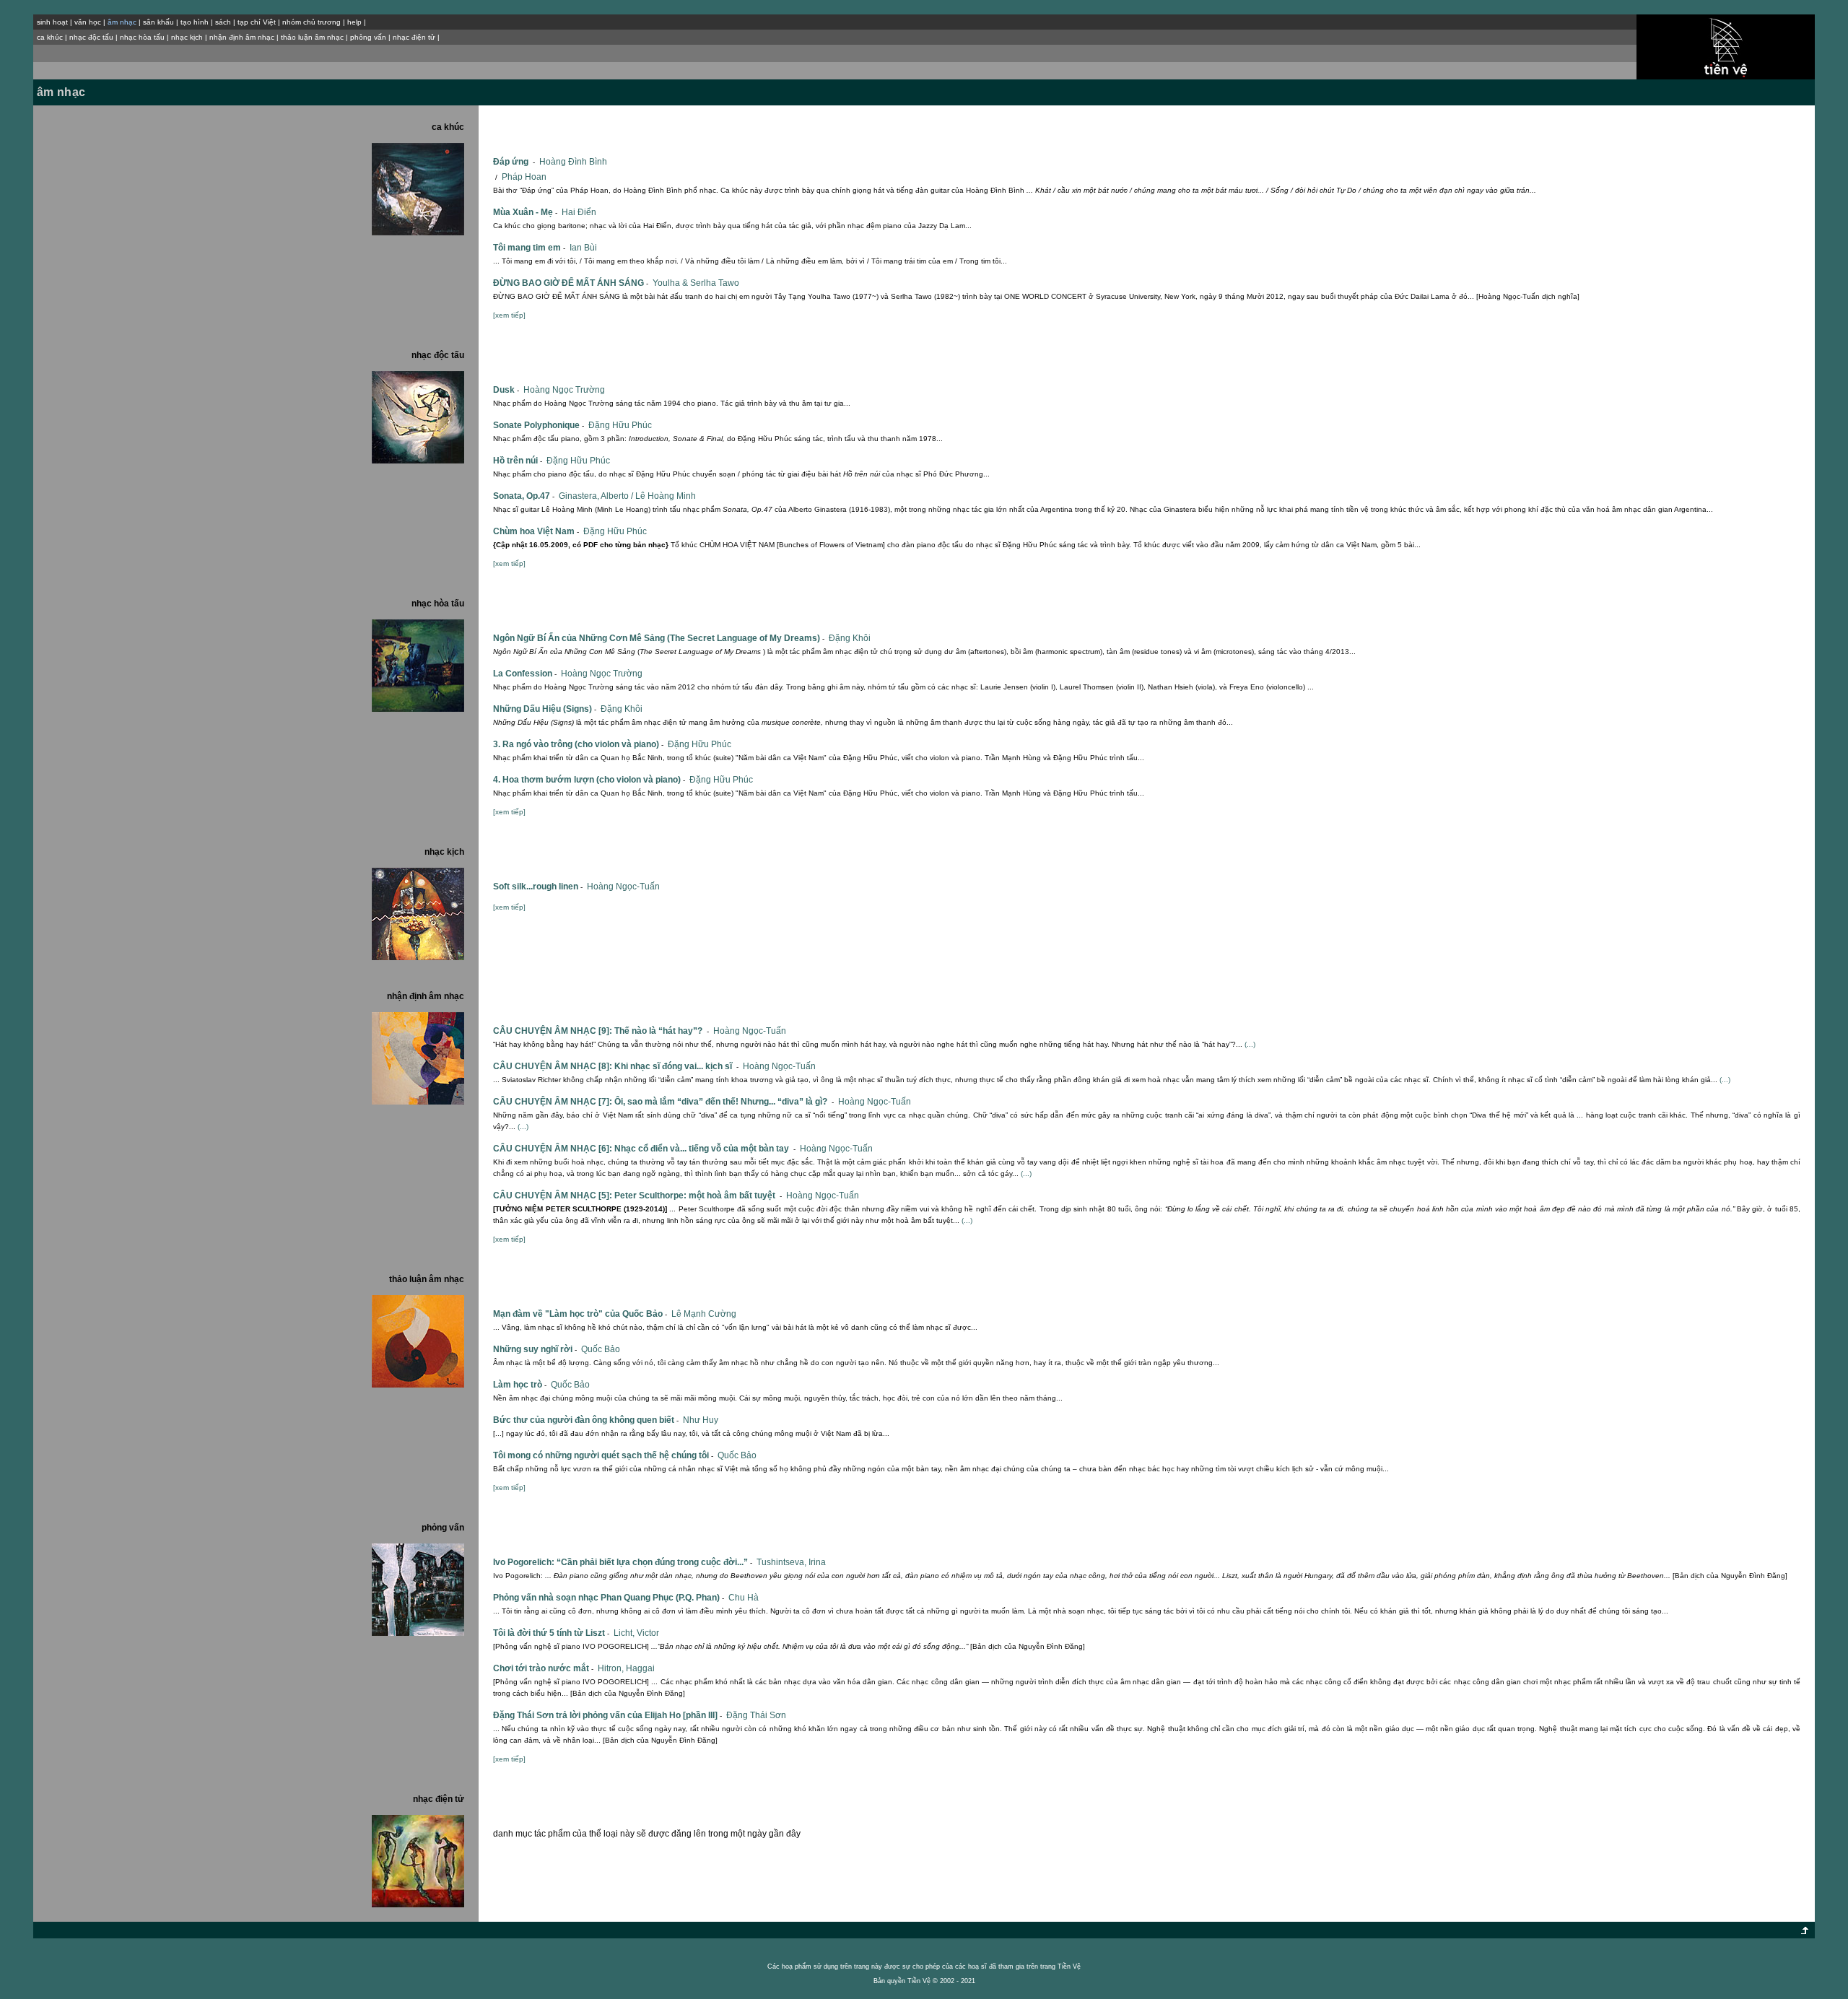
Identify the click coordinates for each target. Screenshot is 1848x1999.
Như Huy (701, 1420)
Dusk (506, 390)
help (354, 22)
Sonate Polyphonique (539, 425)
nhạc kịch (187, 37)
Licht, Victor (636, 1633)
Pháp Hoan (524, 177)
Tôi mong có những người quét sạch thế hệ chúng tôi (603, 1455)
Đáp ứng (514, 162)
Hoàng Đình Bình (573, 162)
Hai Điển (579, 212)
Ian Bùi (583, 248)
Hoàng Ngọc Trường (564, 390)
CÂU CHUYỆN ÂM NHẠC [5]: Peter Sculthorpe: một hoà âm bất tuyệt (637, 1196)
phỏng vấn (368, 37)
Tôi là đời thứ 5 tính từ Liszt (551, 1633)
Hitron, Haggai (626, 1668)
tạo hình (195, 22)
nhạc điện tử (414, 37)
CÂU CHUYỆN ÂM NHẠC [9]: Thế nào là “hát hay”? (601, 1031)
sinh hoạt (52, 22)
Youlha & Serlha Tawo (696, 283)
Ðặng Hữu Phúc (620, 425)
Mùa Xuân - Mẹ (525, 212)
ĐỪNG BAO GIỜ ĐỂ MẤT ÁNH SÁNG (571, 283)
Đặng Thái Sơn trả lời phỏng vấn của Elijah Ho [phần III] (607, 1715)
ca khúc (50, 37)
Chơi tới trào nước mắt (543, 1668)
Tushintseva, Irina (791, 1562)
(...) (1250, 1044)
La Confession (525, 674)
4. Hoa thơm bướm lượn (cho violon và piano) (589, 780)
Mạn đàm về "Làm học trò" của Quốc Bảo (580, 1314)
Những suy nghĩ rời (535, 1349)
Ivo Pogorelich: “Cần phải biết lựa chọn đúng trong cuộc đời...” (623, 1562)
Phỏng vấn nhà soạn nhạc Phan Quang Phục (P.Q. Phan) (609, 1598)
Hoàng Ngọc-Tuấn (623, 887)
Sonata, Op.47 (524, 496)
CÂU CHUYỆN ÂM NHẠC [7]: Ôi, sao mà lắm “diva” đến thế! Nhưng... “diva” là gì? (663, 1102)
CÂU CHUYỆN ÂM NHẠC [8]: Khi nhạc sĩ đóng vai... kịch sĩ (616, 1066)
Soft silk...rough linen (538, 887)
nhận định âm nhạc (242, 37)
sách (223, 22)
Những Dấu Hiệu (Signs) (545, 709)
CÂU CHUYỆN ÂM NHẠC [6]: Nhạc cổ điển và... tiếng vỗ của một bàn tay (644, 1149)
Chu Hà (744, 1598)
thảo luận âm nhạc (312, 37)
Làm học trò (520, 1385)
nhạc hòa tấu (142, 37)
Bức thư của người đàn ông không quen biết (586, 1420)
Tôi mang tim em (529, 248)
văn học (88, 22)
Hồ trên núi (518, 461)
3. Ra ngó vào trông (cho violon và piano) (578, 744)
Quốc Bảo (601, 1349)
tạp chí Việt (257, 22)
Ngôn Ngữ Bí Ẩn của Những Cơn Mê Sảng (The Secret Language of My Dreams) (659, 638)
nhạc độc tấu (91, 37)
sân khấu (158, 22)
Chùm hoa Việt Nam (536, 531)
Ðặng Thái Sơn (756, 1715)
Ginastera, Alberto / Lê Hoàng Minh (627, 496)
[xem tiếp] (509, 315)
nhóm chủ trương (311, 22)
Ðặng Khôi (850, 638)
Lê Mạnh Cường (704, 1314)
